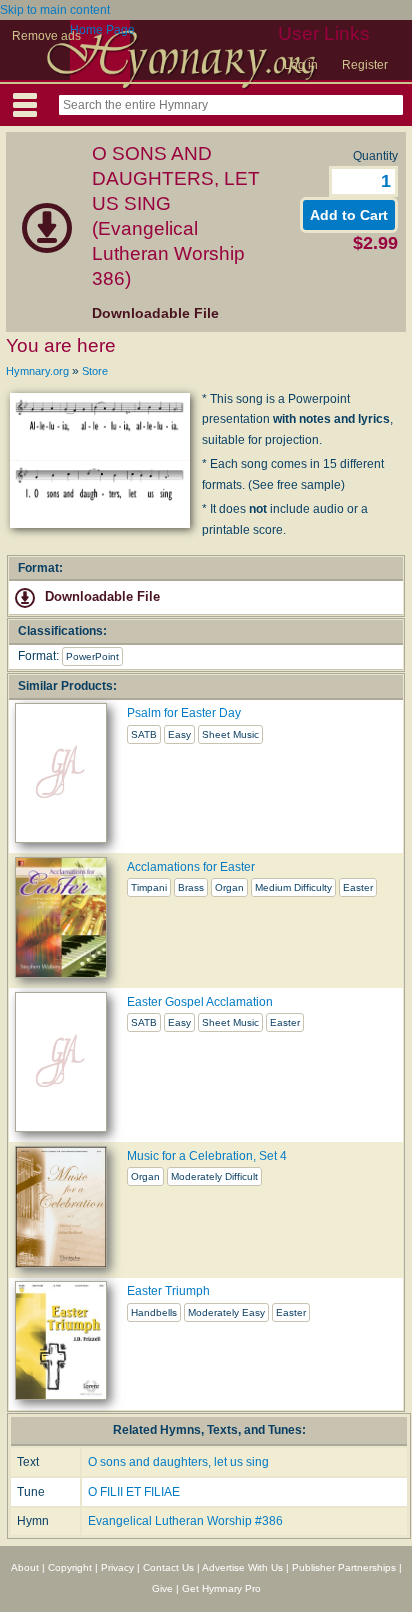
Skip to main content (55, 10)
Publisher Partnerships (344, 1567)
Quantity (375, 156)
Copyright (70, 1567)
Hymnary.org (37, 371)
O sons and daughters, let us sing (178, 1462)
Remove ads (46, 36)
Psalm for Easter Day (184, 713)
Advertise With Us (242, 1567)
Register (365, 65)
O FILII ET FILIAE (134, 1492)
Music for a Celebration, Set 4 (207, 1156)
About (25, 1567)
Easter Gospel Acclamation (200, 1002)
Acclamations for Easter (191, 867)
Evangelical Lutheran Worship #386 (185, 1521)
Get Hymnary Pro (221, 1588)
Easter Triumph (168, 1291)
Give (162, 1588)
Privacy (117, 1567)
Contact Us (168, 1567)
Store (95, 371)
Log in (301, 65)
